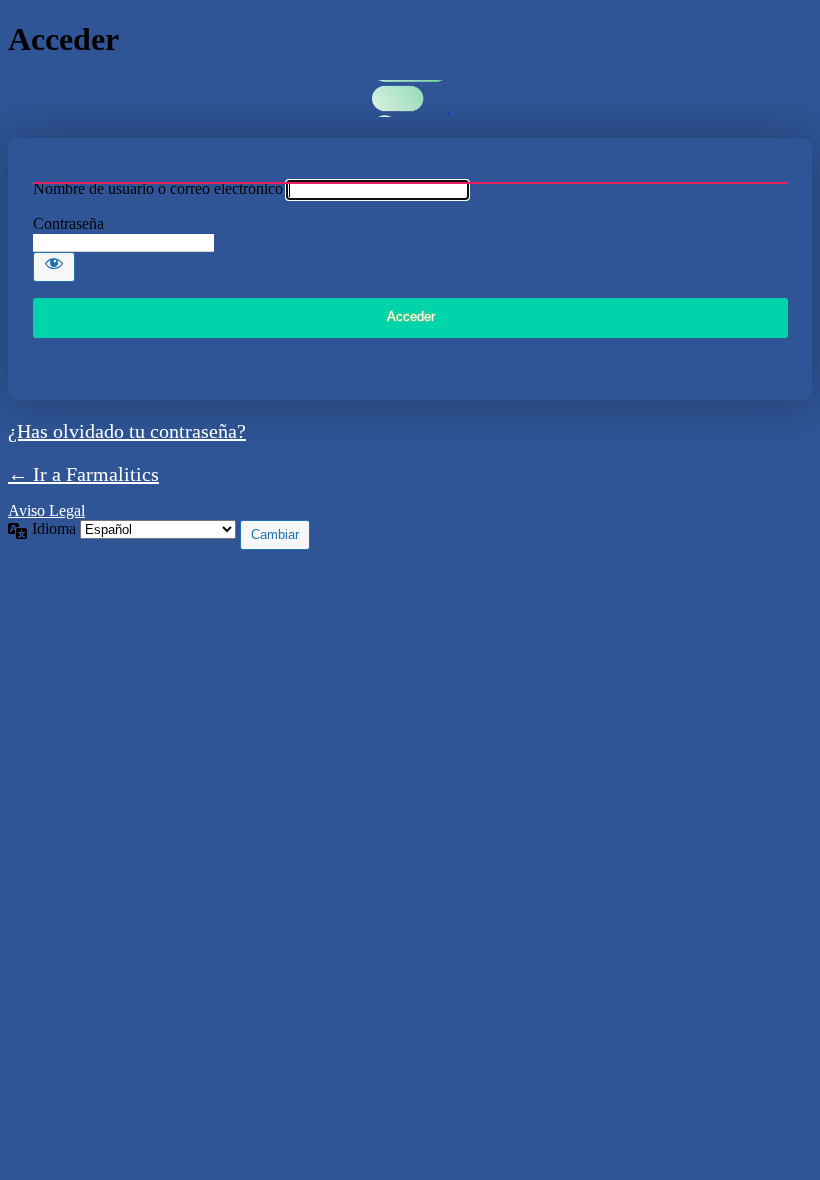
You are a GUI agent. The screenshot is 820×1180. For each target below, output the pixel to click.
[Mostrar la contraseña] (54, 267)
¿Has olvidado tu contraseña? (127, 431)
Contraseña (68, 223)
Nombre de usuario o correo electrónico (158, 188)
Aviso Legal (46, 510)
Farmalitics (410, 98)
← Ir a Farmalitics (83, 474)
